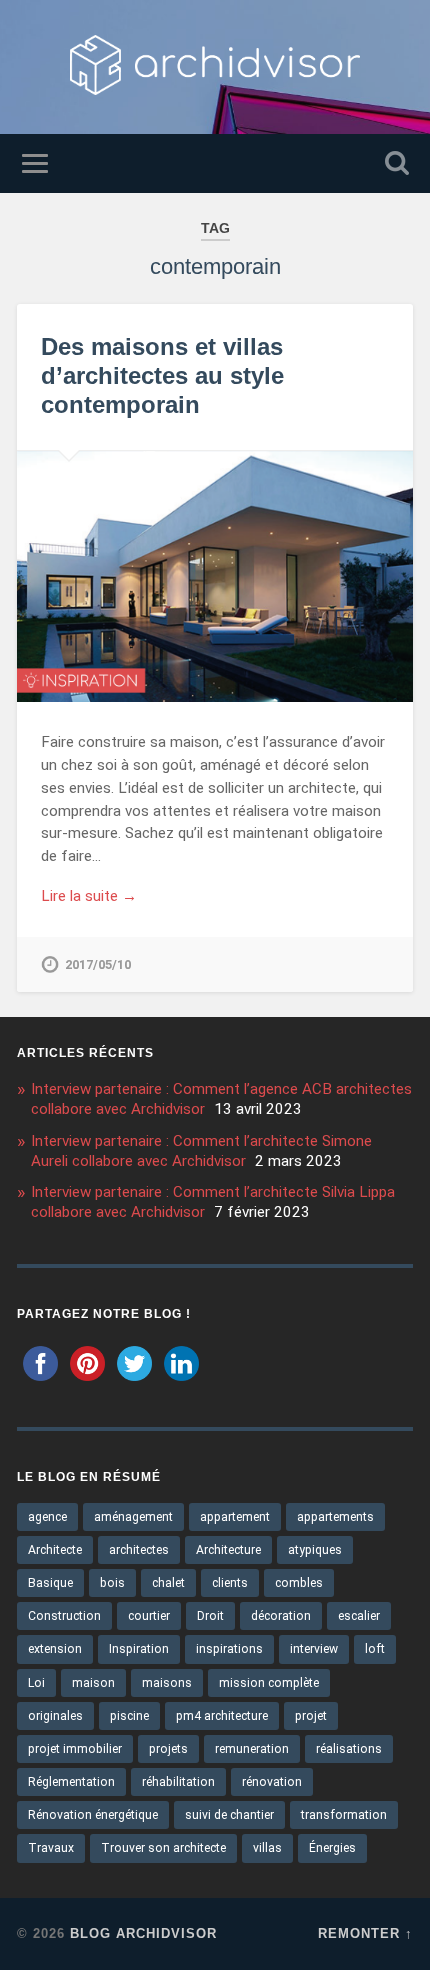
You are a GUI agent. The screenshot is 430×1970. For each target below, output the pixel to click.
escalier (359, 1616)
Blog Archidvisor (143, 1933)
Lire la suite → (89, 896)
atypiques (315, 1550)
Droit (210, 1616)
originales (55, 1716)
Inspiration (139, 1649)
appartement (235, 1517)
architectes (139, 1550)
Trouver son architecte (163, 1848)
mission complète (269, 1683)
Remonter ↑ (365, 1933)
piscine (129, 1716)
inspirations (229, 1649)
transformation (344, 1815)
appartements (335, 1517)
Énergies (332, 1848)
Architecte (55, 1550)
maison (93, 1683)
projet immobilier (75, 1749)
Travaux (51, 1848)
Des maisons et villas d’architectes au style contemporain (162, 375)
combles (299, 1583)
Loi (36, 1683)
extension (55, 1649)
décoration (281, 1616)
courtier (149, 1616)
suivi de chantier (229, 1815)
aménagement (133, 1517)
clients (230, 1583)
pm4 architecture (222, 1716)
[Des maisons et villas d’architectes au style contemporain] (215, 576)
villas (267, 1848)
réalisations (349, 1749)
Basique (50, 1583)
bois (112, 1583)
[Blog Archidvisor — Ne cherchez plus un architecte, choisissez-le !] (214, 67)
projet (311, 1716)
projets (168, 1749)
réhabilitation (178, 1782)
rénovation (272, 1782)
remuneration (252, 1749)
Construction (64, 1616)
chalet (168, 1583)
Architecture (228, 1550)
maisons (167, 1683)
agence (47, 1517)
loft (375, 1649)
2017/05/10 (98, 964)
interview (314, 1649)
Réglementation (71, 1782)
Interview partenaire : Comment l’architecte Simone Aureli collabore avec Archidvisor (201, 1151)
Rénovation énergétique (93, 1815)
